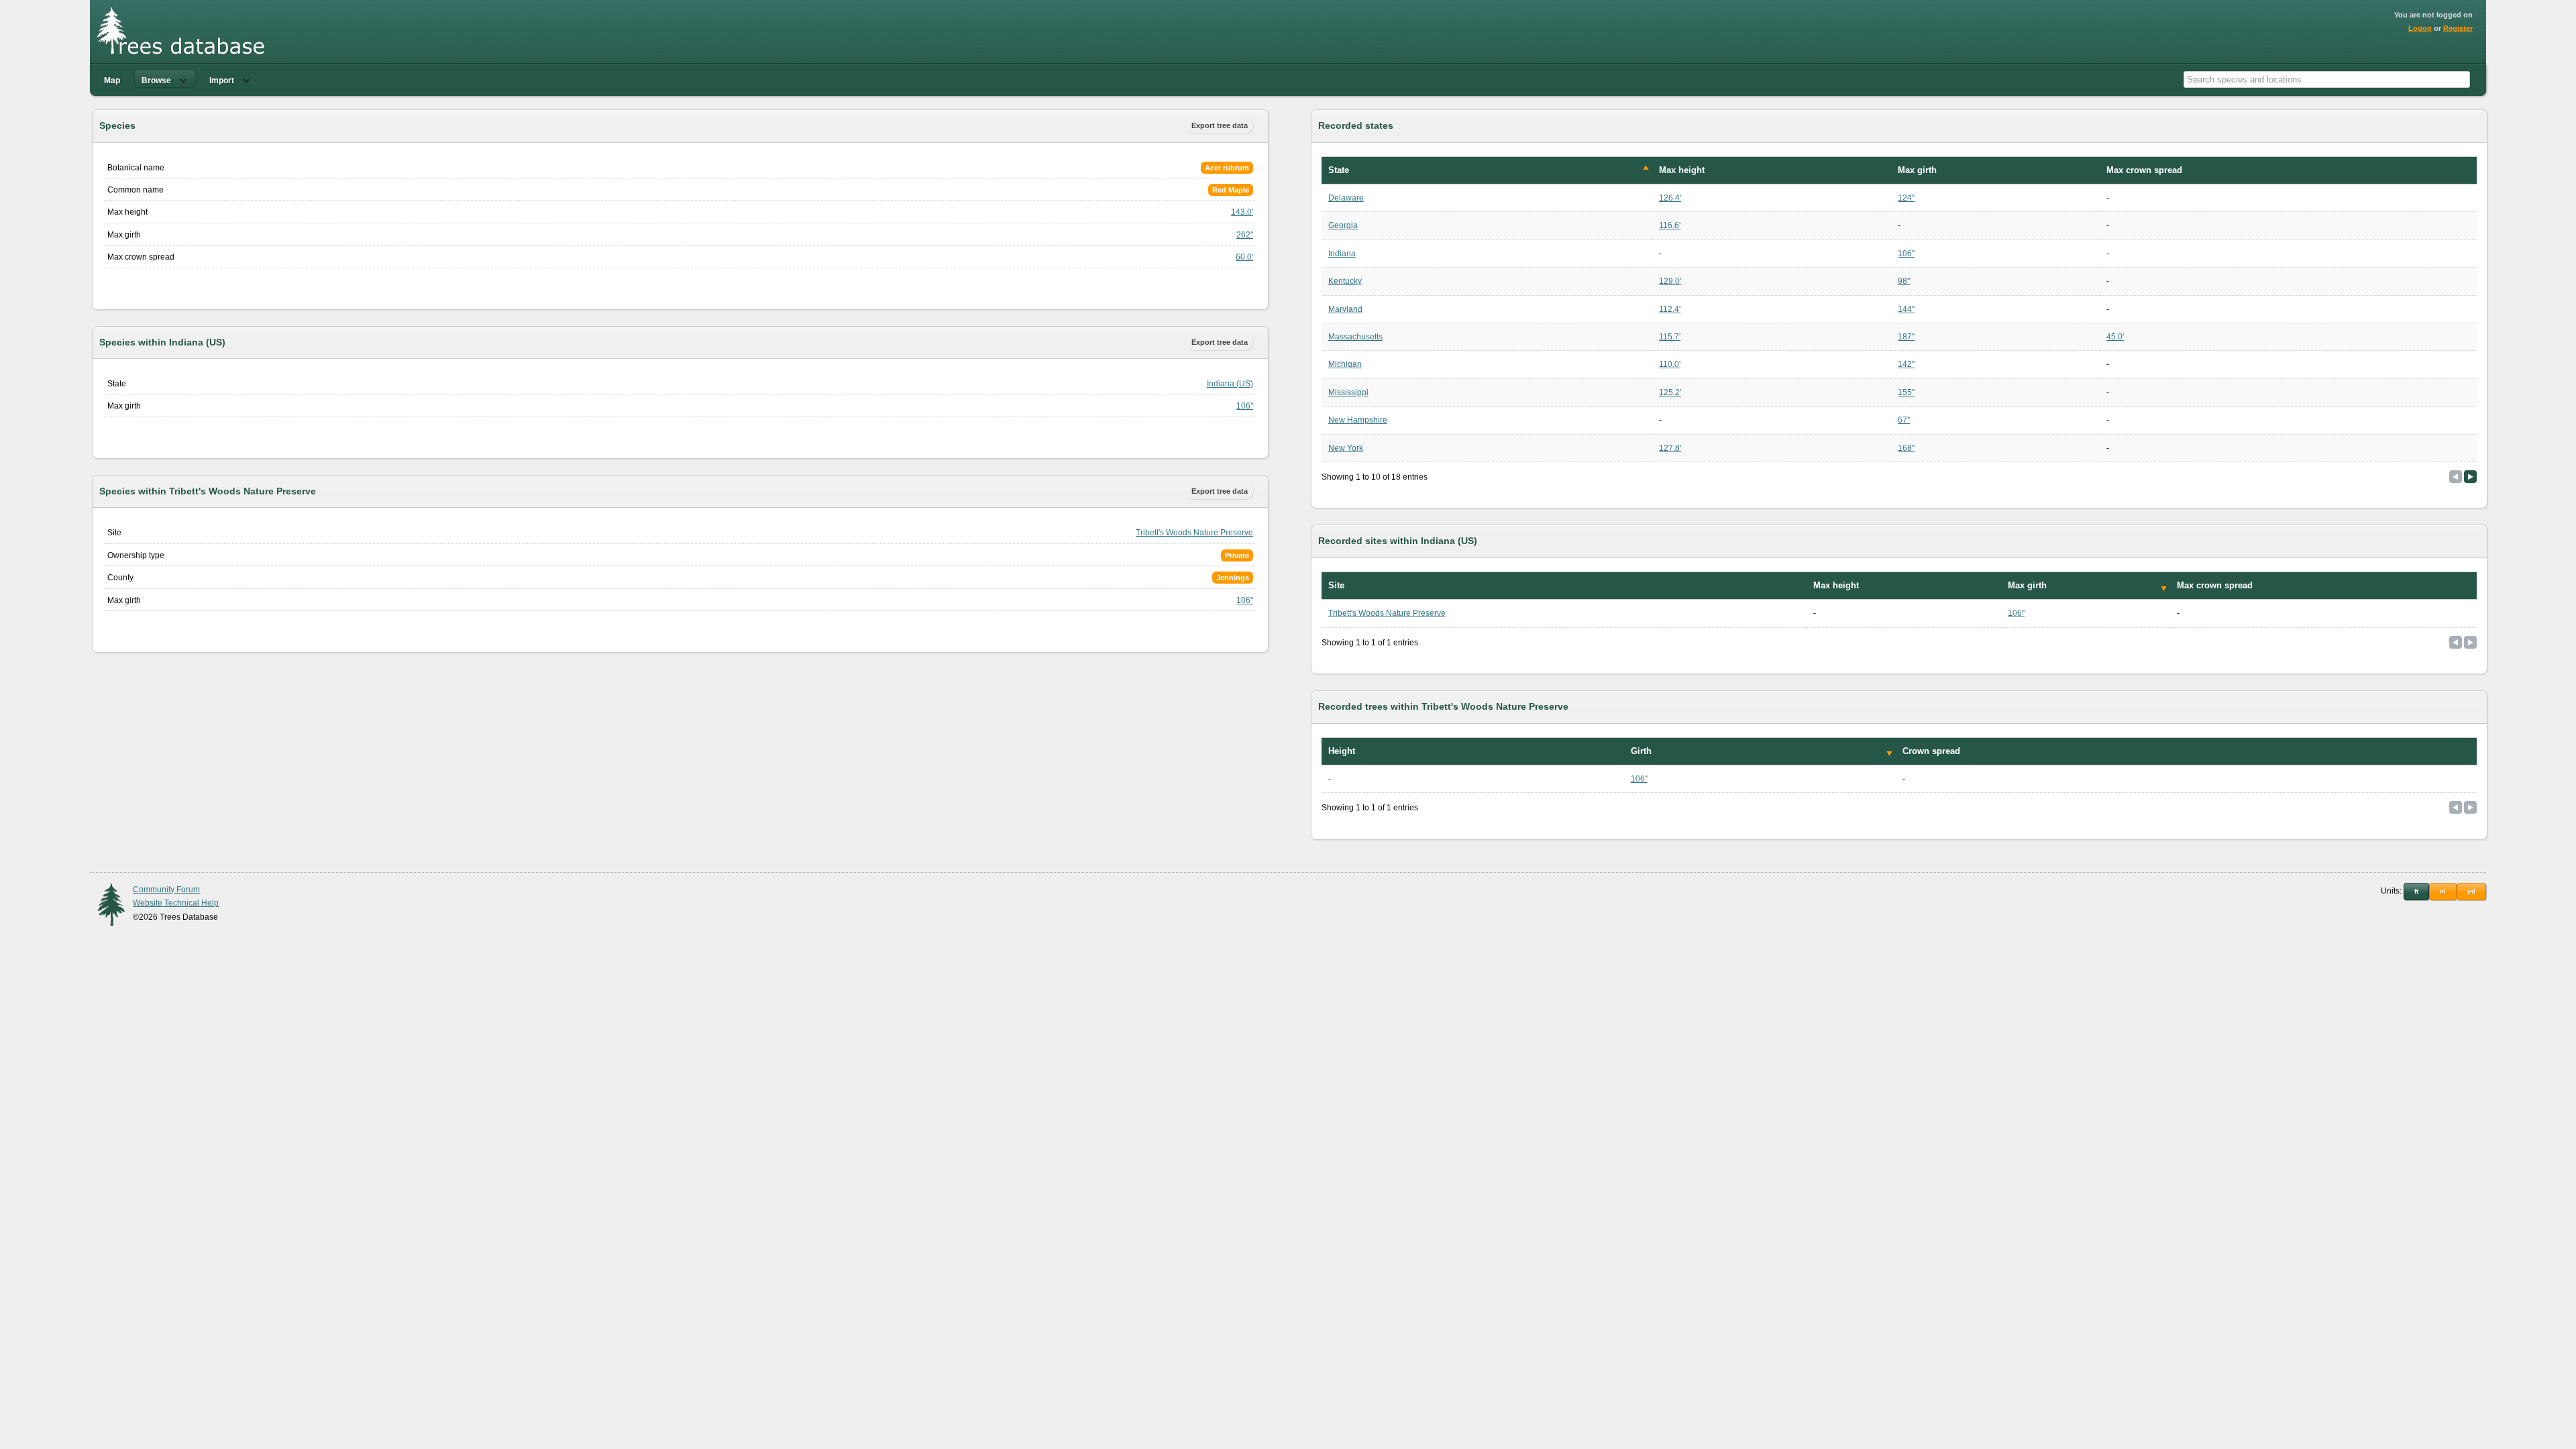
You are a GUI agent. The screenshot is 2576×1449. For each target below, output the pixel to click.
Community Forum (166, 890)
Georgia (1343, 225)
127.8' (1670, 448)
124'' (1906, 198)
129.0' (1670, 281)
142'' (1906, 364)
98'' (1904, 281)
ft (2416, 891)
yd (2471, 891)
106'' (1245, 406)
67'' (1904, 420)
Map (112, 80)
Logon (2420, 28)
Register (2458, 28)
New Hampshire (1358, 420)
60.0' (1244, 257)
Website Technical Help (176, 903)
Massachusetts (1355, 337)
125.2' (1670, 392)
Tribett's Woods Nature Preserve (1194, 533)
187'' (1906, 337)
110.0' (1670, 364)
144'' (1906, 309)
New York (1346, 448)
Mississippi (1348, 392)
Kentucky (1345, 281)
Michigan (1345, 364)
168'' (1906, 448)
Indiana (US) (1230, 384)
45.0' (2115, 337)
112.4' (1670, 309)
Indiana (1342, 254)
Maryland (1345, 309)
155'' (1906, 392)
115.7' (1670, 337)
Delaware (1346, 198)
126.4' (1670, 198)
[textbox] (2327, 79)
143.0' (1242, 212)
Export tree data (1220, 125)
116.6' (1670, 225)
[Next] (2470, 477)
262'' (1245, 235)
